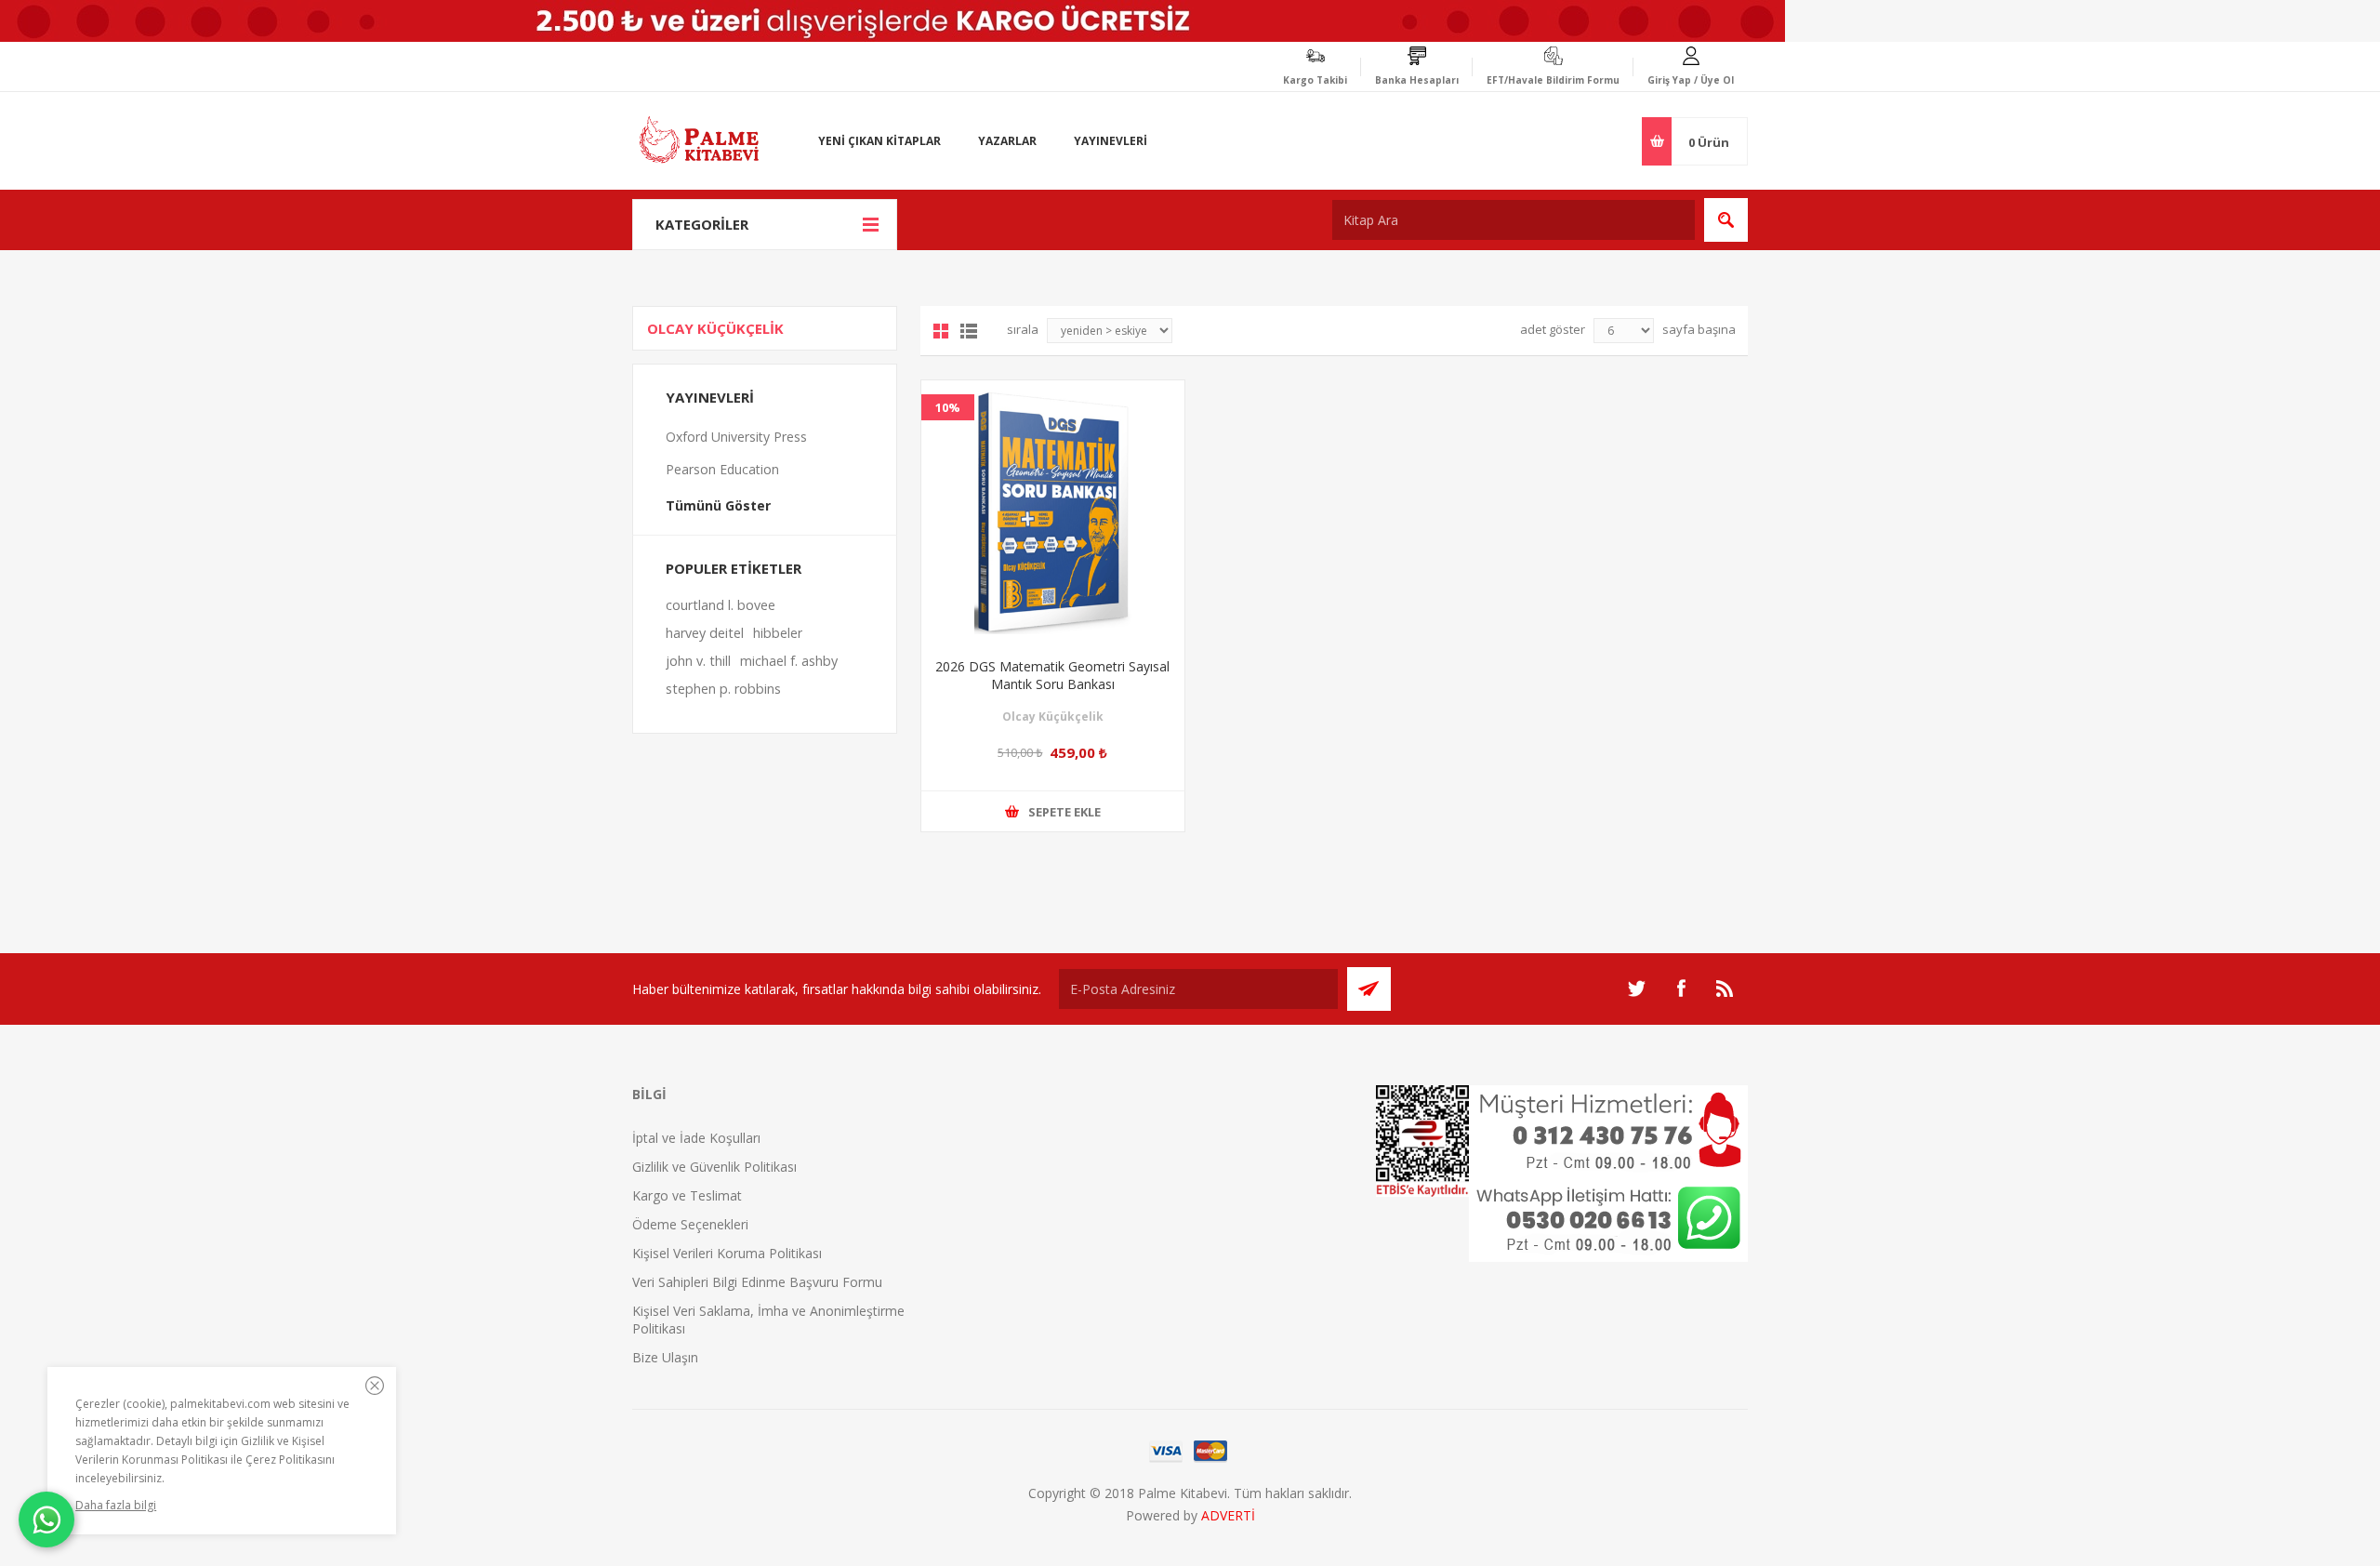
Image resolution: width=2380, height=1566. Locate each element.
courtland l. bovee (721, 605)
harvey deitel (705, 633)
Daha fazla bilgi (116, 1505)
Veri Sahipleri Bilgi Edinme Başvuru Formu (757, 1282)
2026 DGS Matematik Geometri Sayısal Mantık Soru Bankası (1052, 675)
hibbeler (778, 633)
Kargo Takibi (1315, 80)
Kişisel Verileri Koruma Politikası (727, 1253)
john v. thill (698, 661)
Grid (941, 331)
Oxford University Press (736, 437)
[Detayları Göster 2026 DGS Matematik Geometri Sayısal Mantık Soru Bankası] (1053, 512)
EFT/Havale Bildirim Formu (1553, 80)
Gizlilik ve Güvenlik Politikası (714, 1167)
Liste (969, 331)
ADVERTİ (1228, 1515)
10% (948, 407)
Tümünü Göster (718, 505)
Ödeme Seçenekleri (690, 1224)
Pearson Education (722, 469)
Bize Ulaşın (665, 1357)
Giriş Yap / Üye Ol (1691, 80)
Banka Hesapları (1417, 80)
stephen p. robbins (723, 689)
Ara (1726, 220)
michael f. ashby (789, 661)
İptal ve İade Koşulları (696, 1138)
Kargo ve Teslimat (687, 1195)
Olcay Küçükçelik (1053, 717)
